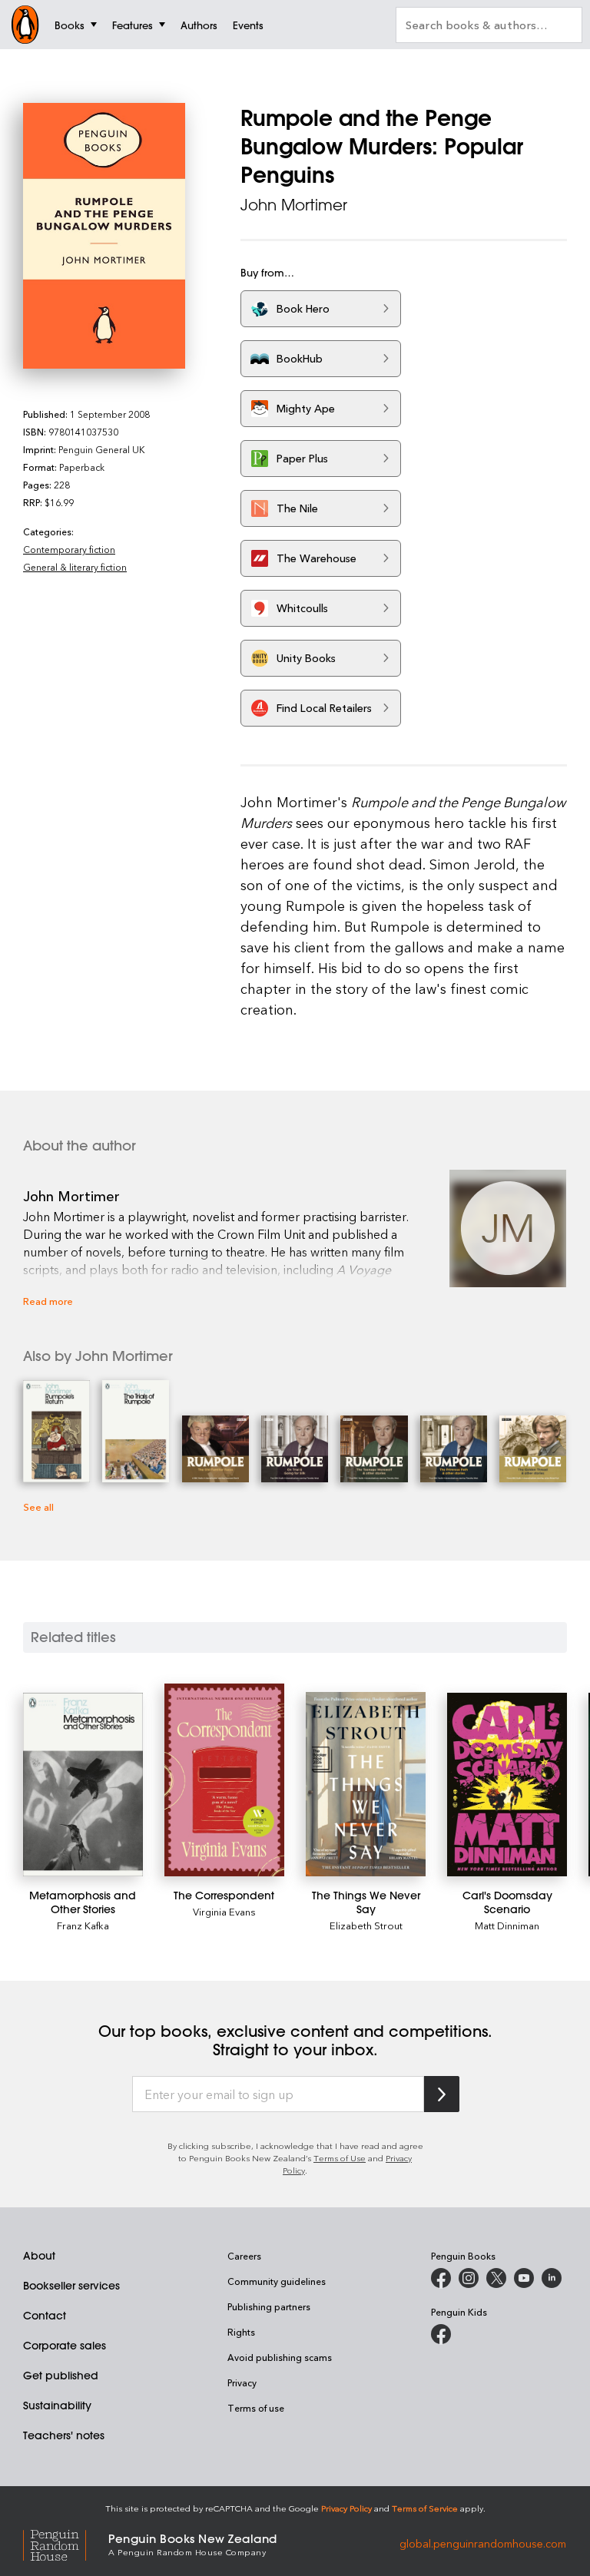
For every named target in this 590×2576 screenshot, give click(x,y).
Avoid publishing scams (280, 2357)
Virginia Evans (224, 1911)
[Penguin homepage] (25, 25)
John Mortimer (294, 205)
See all (38, 1507)
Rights (241, 2332)
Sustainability (57, 2405)
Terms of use (256, 2408)
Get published (61, 2376)
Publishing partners (269, 2306)
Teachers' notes (64, 2435)
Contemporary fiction (69, 549)
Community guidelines (277, 2281)
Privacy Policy (346, 2508)
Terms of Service (425, 2508)
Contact (45, 2316)
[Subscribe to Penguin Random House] (442, 2094)
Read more (48, 1301)
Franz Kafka (83, 1925)
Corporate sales (65, 2346)
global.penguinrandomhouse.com (483, 2543)
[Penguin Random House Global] (66, 2543)
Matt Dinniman (507, 1925)
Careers (244, 2256)
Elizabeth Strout (366, 1925)
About (39, 2256)
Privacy (242, 2382)
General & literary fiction (75, 567)
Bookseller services (71, 2286)
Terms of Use (340, 2158)
